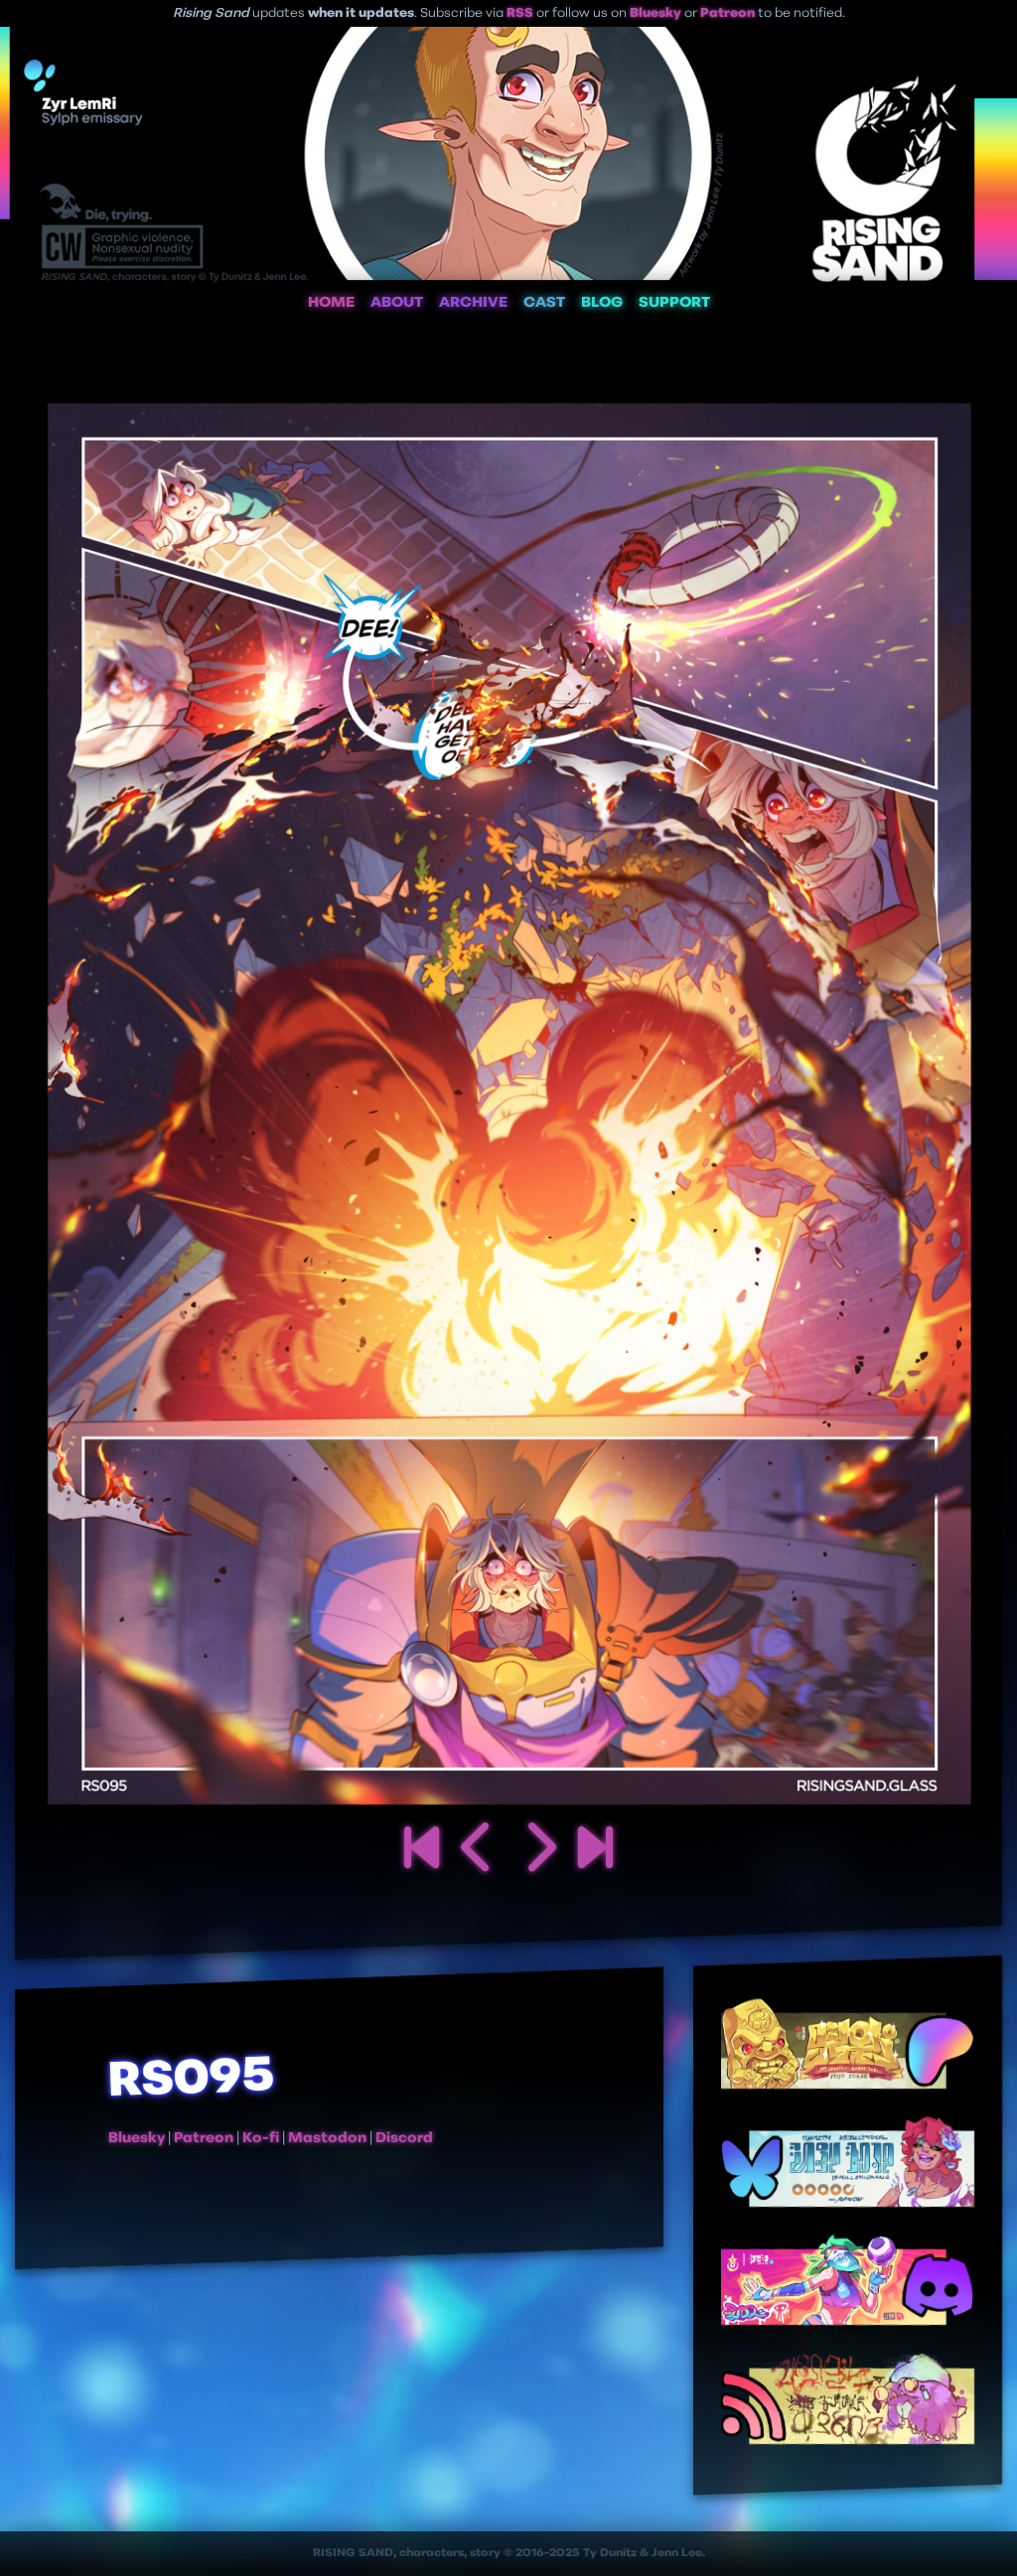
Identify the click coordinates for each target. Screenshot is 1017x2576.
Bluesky (655, 13)
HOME (331, 303)
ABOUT (397, 303)
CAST (544, 303)
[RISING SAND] (422, 1851)
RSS (520, 13)
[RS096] (539, 1851)
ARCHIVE (473, 303)
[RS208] (595, 1851)
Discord (404, 2139)
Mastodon (327, 2139)
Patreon (727, 13)
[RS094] (478, 1851)
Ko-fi (261, 2139)
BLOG (602, 303)
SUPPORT (674, 303)
